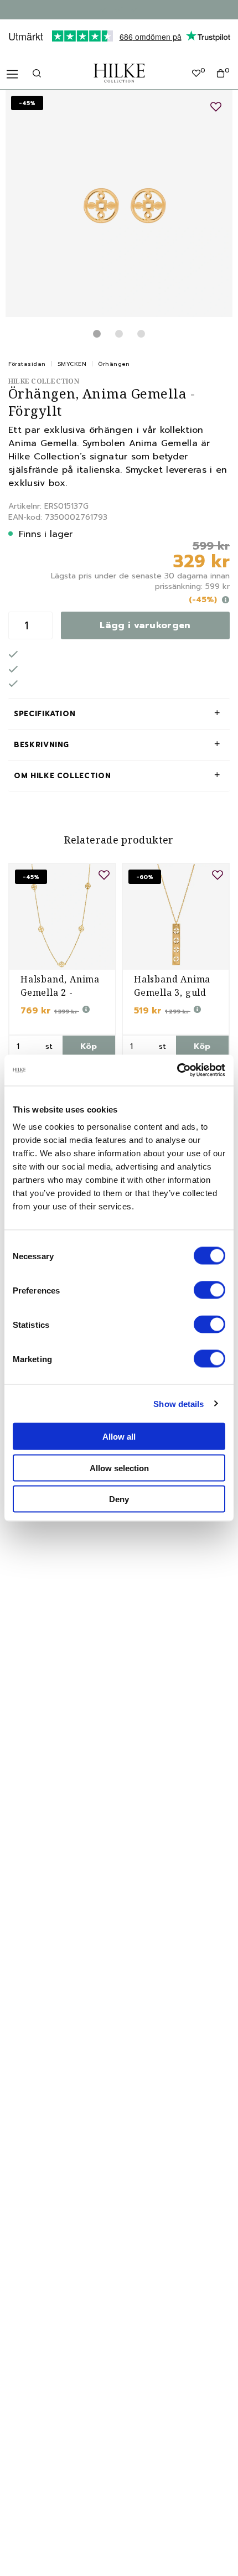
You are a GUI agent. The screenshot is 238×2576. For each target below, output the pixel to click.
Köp (89, 1046)
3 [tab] (141, 334)
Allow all (119, 1437)
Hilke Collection (44, 381)
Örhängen (114, 364)
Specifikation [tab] (45, 714)
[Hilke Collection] (119, 73)
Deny (119, 1499)
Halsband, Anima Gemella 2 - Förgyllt (60, 992)
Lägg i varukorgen (145, 625)
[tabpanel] (119, 204)
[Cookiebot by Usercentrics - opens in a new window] (177, 1070)
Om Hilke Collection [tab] (62, 776)
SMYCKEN (72, 364)
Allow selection (119, 1468)
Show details (178, 1403)
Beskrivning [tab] (42, 745)
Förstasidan (27, 364)
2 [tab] (119, 334)
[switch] (209, 1290)
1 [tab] (97, 334)
